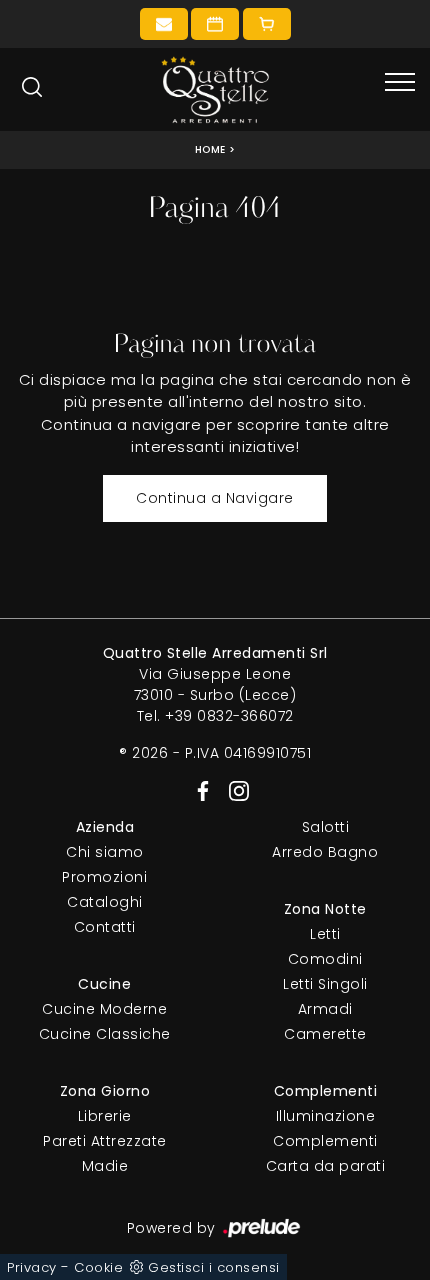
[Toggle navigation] (400, 83)
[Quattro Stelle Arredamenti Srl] (215, 89)
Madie (105, 1166)
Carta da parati (326, 1166)
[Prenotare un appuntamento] (215, 24)
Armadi (325, 1009)
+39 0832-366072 (229, 716)
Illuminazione (326, 1116)
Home (210, 149)
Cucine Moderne (104, 1009)
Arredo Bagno (325, 852)
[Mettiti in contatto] (164, 24)
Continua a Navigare (215, 498)
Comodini (325, 959)
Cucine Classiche (105, 1034)
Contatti (105, 927)
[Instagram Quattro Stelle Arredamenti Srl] (233, 790)
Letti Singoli (325, 984)
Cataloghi (105, 902)
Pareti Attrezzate (105, 1141)
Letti (325, 934)
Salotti (326, 827)
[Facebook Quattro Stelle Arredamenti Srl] (199, 790)
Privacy (32, 1267)
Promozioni (104, 877)
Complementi (325, 1141)
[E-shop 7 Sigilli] (267, 24)
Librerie (105, 1116)
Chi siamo (105, 852)
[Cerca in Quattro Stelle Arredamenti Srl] (32, 87)
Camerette (325, 1034)
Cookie (98, 1267)
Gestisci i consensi (214, 1267)
